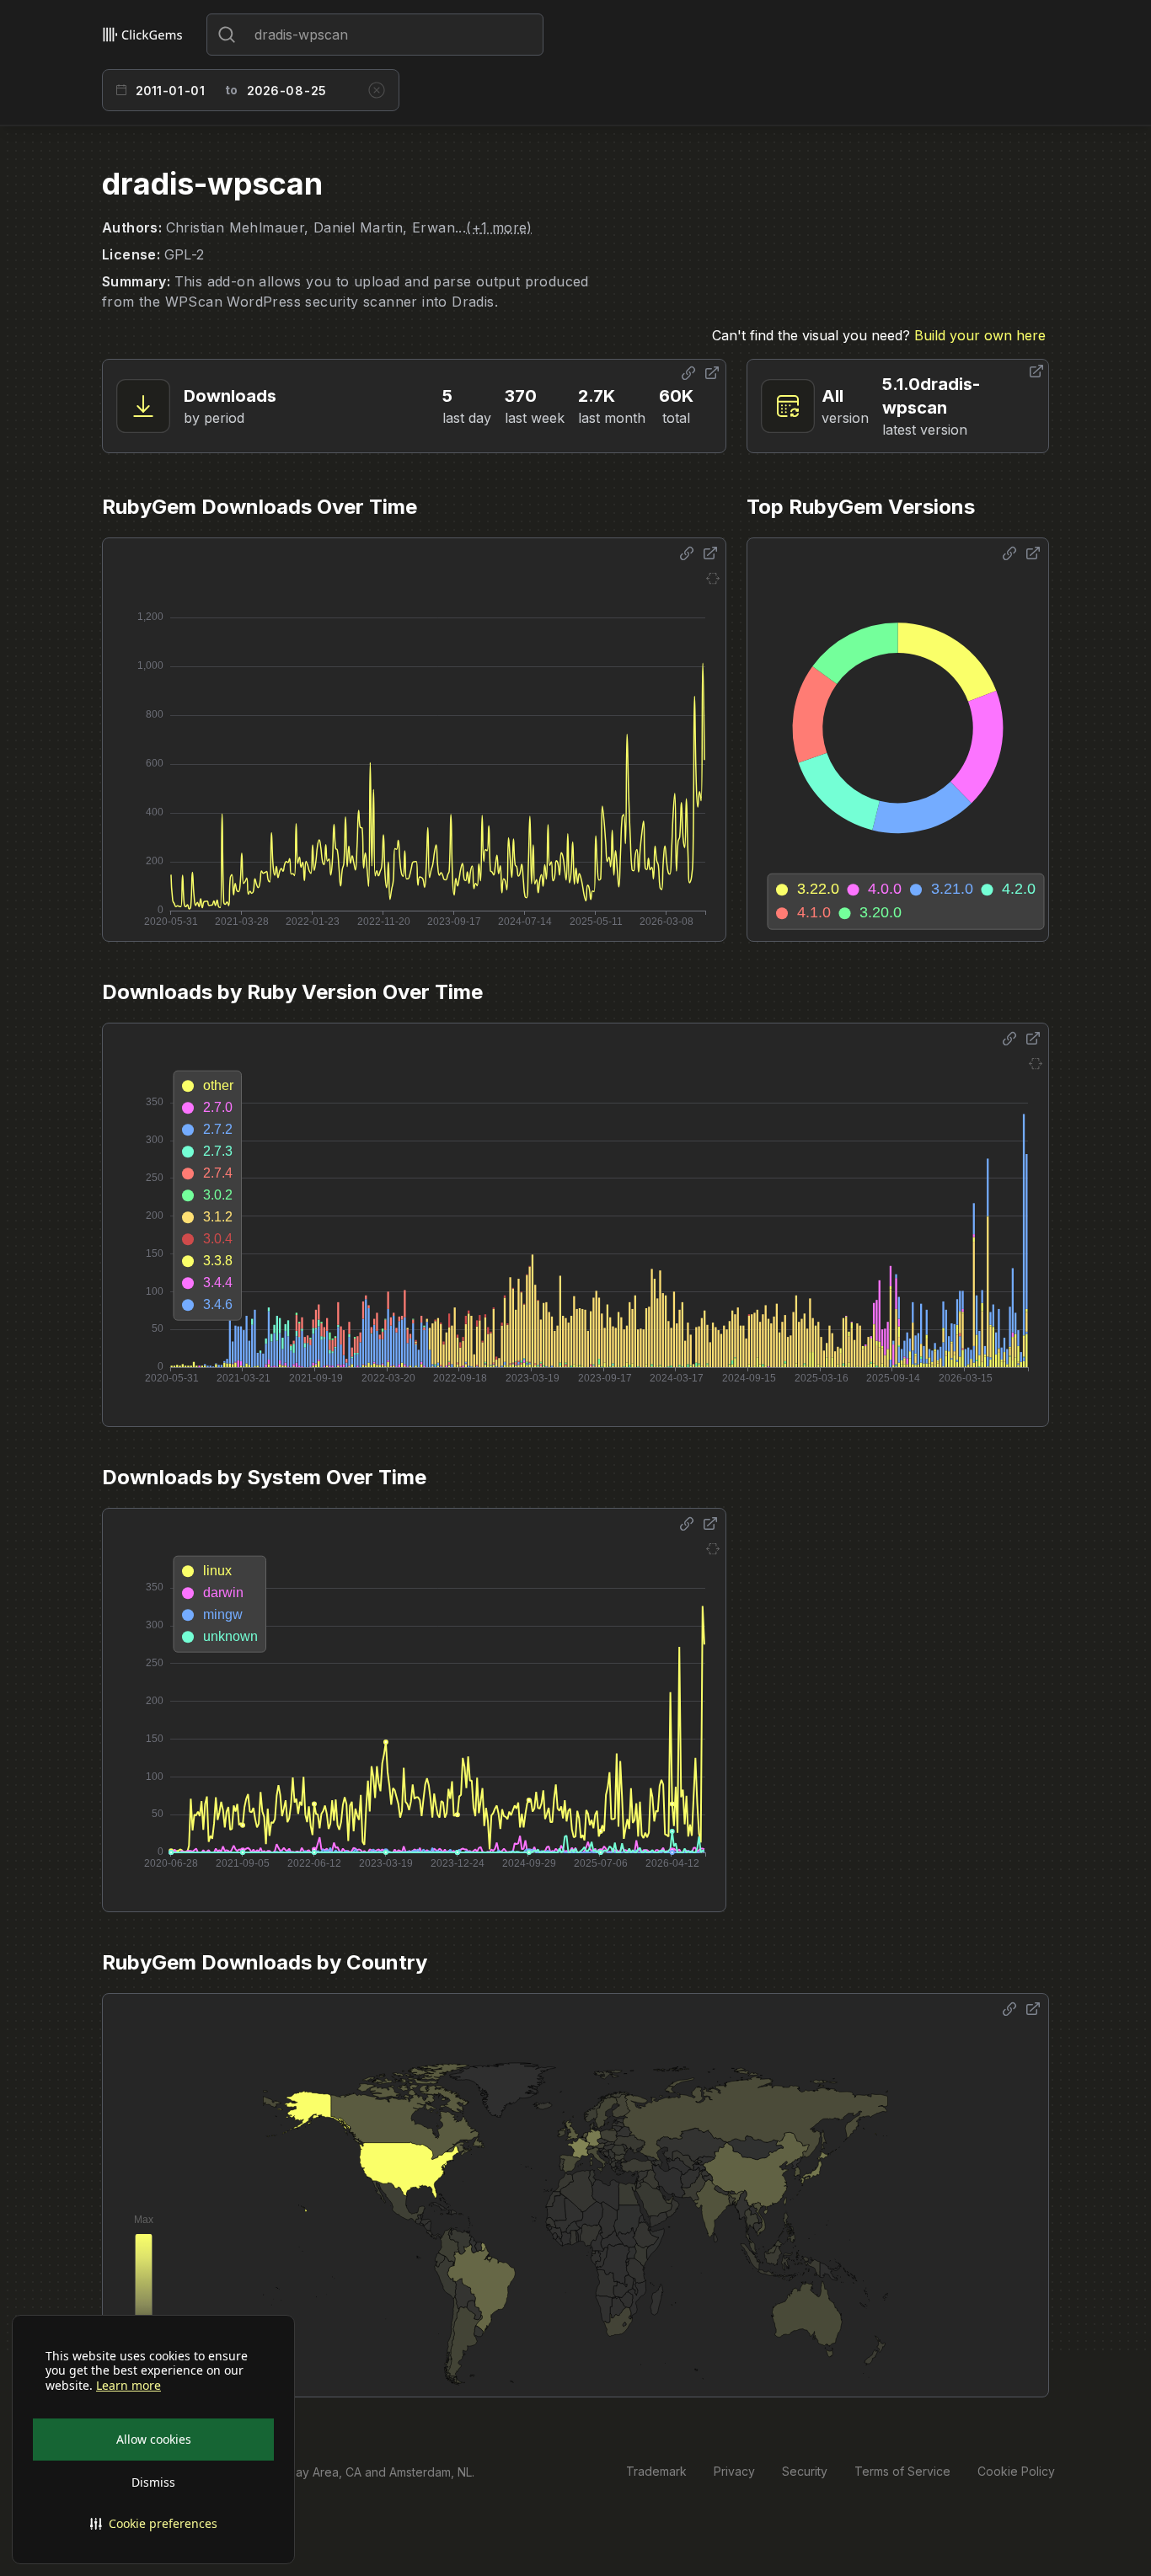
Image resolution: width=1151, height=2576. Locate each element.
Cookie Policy (1016, 2471)
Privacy (734, 2471)
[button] (153, 2524)
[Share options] (688, 373)
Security (805, 2471)
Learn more (128, 2386)
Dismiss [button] (153, 2482)
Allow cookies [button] (154, 2439)
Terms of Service (902, 2471)
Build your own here (980, 335)
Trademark (656, 2471)
